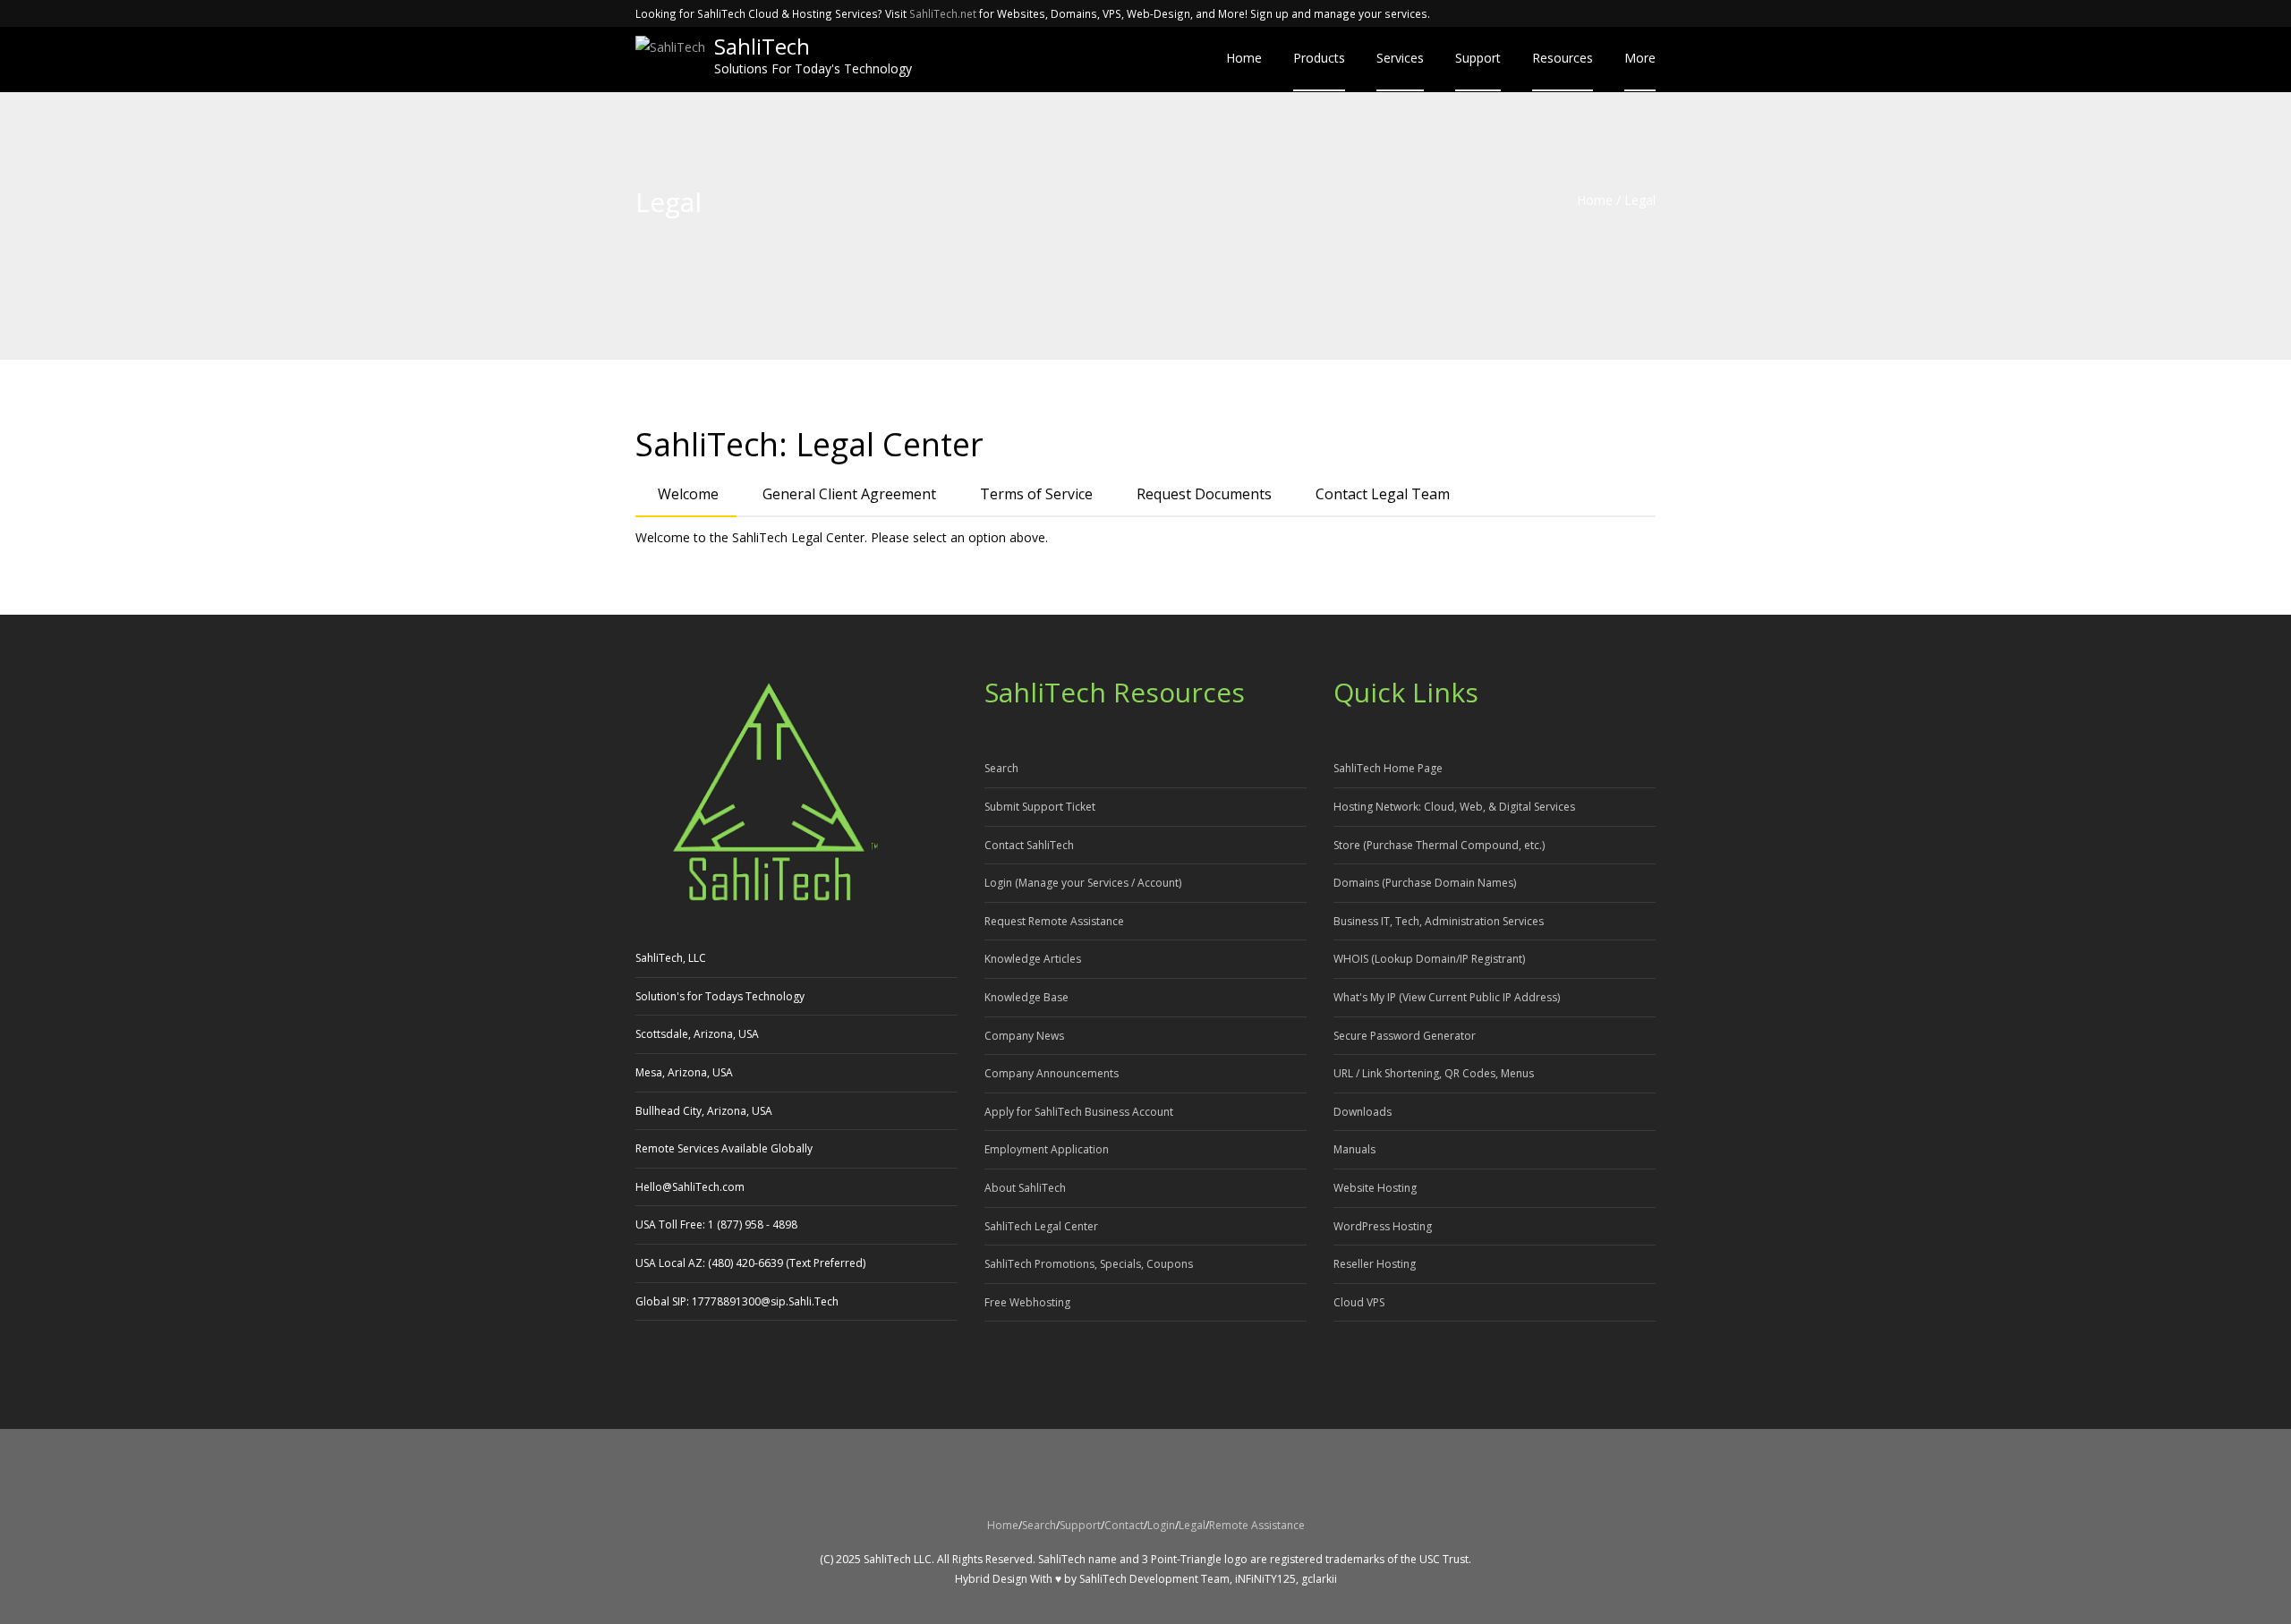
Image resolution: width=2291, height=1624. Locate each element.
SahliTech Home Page (1388, 768)
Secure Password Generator (1405, 1036)
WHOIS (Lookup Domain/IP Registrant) (1429, 959)
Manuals (1354, 1149)
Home (1595, 200)
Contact (1124, 1525)
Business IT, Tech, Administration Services (1439, 921)
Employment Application (1047, 1149)
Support (1080, 1525)
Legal (1192, 1525)
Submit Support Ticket (1040, 807)
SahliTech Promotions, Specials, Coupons (1089, 1264)
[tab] (686, 496)
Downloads (1363, 1112)
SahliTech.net (943, 13)
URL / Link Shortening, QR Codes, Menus (1434, 1073)
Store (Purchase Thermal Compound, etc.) (1439, 845)
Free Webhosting (1027, 1302)
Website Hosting (1375, 1188)
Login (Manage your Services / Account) (1083, 883)
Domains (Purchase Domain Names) (1425, 883)
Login (1161, 1525)
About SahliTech (1025, 1188)
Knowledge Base (1026, 997)
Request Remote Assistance (1054, 921)
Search (1001, 768)
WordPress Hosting (1383, 1226)
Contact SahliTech (1029, 845)
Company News (1024, 1036)
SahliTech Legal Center (1041, 1226)
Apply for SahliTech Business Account (1079, 1112)
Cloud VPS (1359, 1302)
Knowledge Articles (1033, 959)
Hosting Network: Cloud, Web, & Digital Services (1454, 807)
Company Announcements (1052, 1073)
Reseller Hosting (1375, 1264)
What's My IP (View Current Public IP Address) (1447, 997)
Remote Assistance (1257, 1525)
